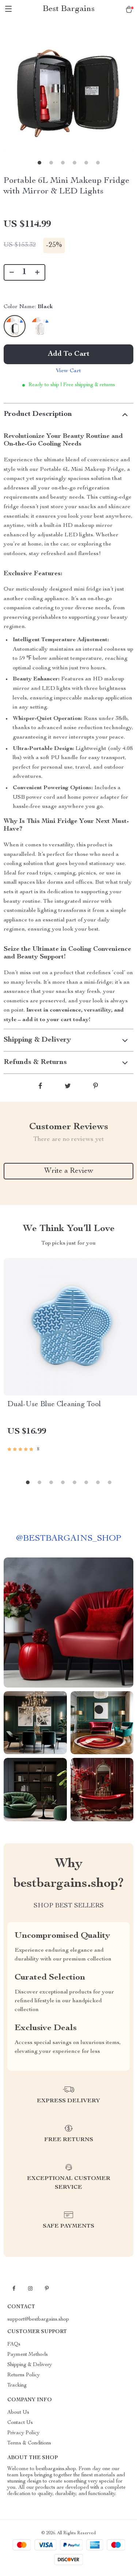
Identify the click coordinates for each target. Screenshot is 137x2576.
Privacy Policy (23, 2433)
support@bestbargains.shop (38, 2320)
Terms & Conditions (29, 2443)
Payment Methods (28, 2355)
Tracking (17, 2385)
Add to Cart (69, 354)
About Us (18, 2413)
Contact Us (20, 2423)
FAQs (14, 2344)
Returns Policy (24, 2375)
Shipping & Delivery (30, 2365)
